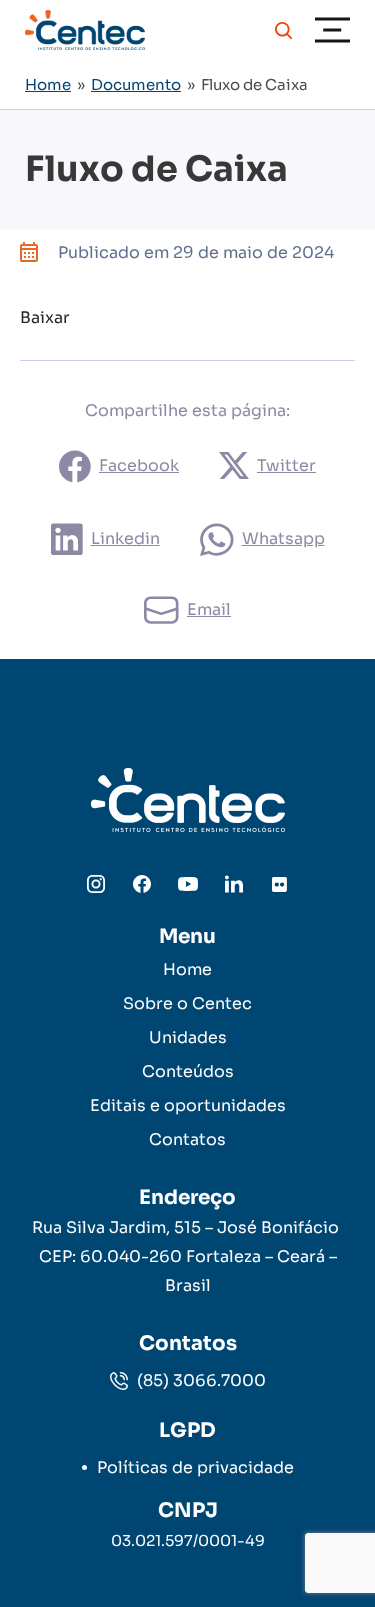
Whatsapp (283, 538)
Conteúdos (188, 1071)
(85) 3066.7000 (199, 1380)
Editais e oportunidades (188, 1105)
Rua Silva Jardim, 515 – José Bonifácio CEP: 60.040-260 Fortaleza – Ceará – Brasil (187, 1256)
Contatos (187, 1139)
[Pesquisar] (283, 30)
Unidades (188, 1037)
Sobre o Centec (187, 1003)
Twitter (286, 465)
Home (48, 84)
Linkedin (125, 538)
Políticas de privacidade (195, 1467)
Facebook (139, 465)
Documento (136, 84)
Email (209, 609)
